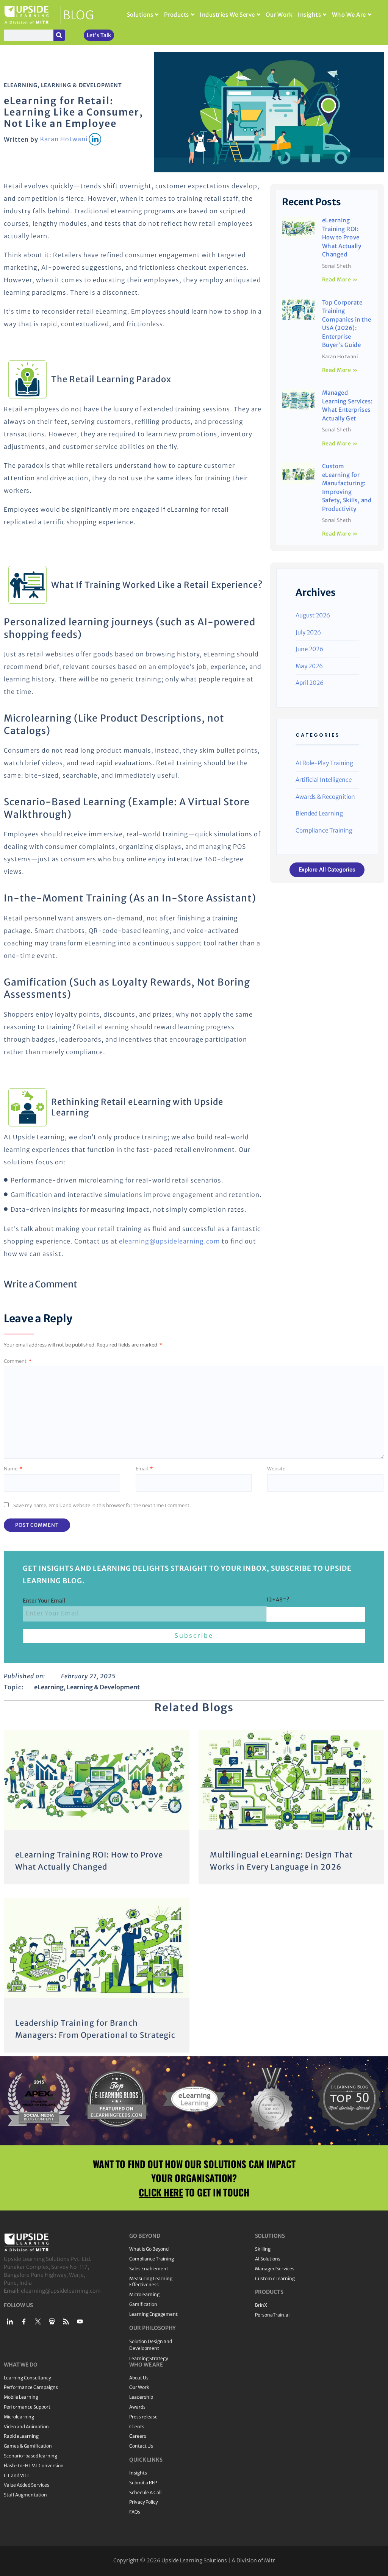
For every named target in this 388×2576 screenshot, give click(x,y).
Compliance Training (324, 830)
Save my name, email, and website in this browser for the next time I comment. (102, 1505)
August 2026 (313, 615)
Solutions (140, 15)
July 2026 (308, 632)
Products (177, 15)
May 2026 (309, 666)
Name (13, 1468)
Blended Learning (319, 813)
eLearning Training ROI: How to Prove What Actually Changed (342, 237)
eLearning (21, 85)
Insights (309, 15)
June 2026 (309, 649)
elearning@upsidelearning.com (170, 1241)
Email (144, 1468)
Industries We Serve (227, 15)
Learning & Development (81, 85)
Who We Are (349, 15)
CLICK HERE (161, 2192)
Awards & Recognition (325, 797)
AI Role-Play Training (324, 763)
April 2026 (310, 683)
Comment (18, 1361)
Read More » (340, 280)
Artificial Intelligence (324, 780)
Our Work (279, 15)
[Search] (59, 35)
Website (276, 1468)
